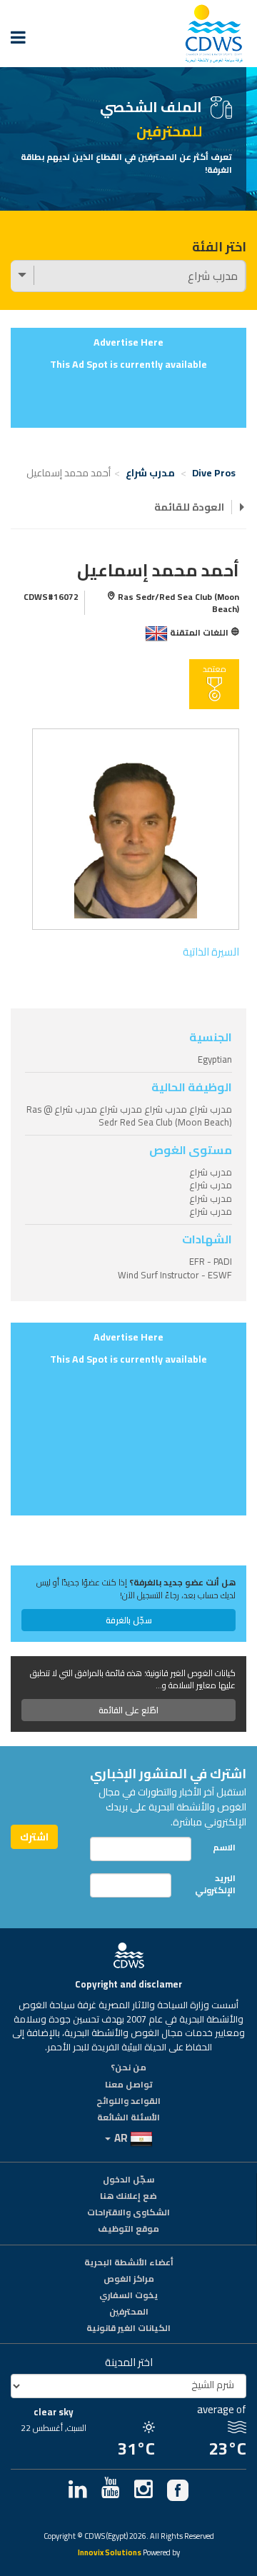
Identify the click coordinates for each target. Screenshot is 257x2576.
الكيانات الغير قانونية (128, 2329)
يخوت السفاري (128, 2296)
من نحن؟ (128, 2068)
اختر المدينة (129, 2362)
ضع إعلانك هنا (128, 2197)
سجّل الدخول (128, 2180)
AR (121, 2138)
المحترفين (129, 2312)
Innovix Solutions (110, 2554)
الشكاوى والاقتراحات (128, 2213)
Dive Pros (214, 473)
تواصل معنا (129, 2085)
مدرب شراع (150, 473)
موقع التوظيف (128, 2230)
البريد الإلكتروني (215, 1884)
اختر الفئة (219, 247)
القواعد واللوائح (128, 2102)
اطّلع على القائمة (128, 1710)
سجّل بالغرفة (129, 1620)
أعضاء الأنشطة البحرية (129, 2263)
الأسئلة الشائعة (128, 2118)
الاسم (224, 1847)
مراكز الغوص (129, 2280)
